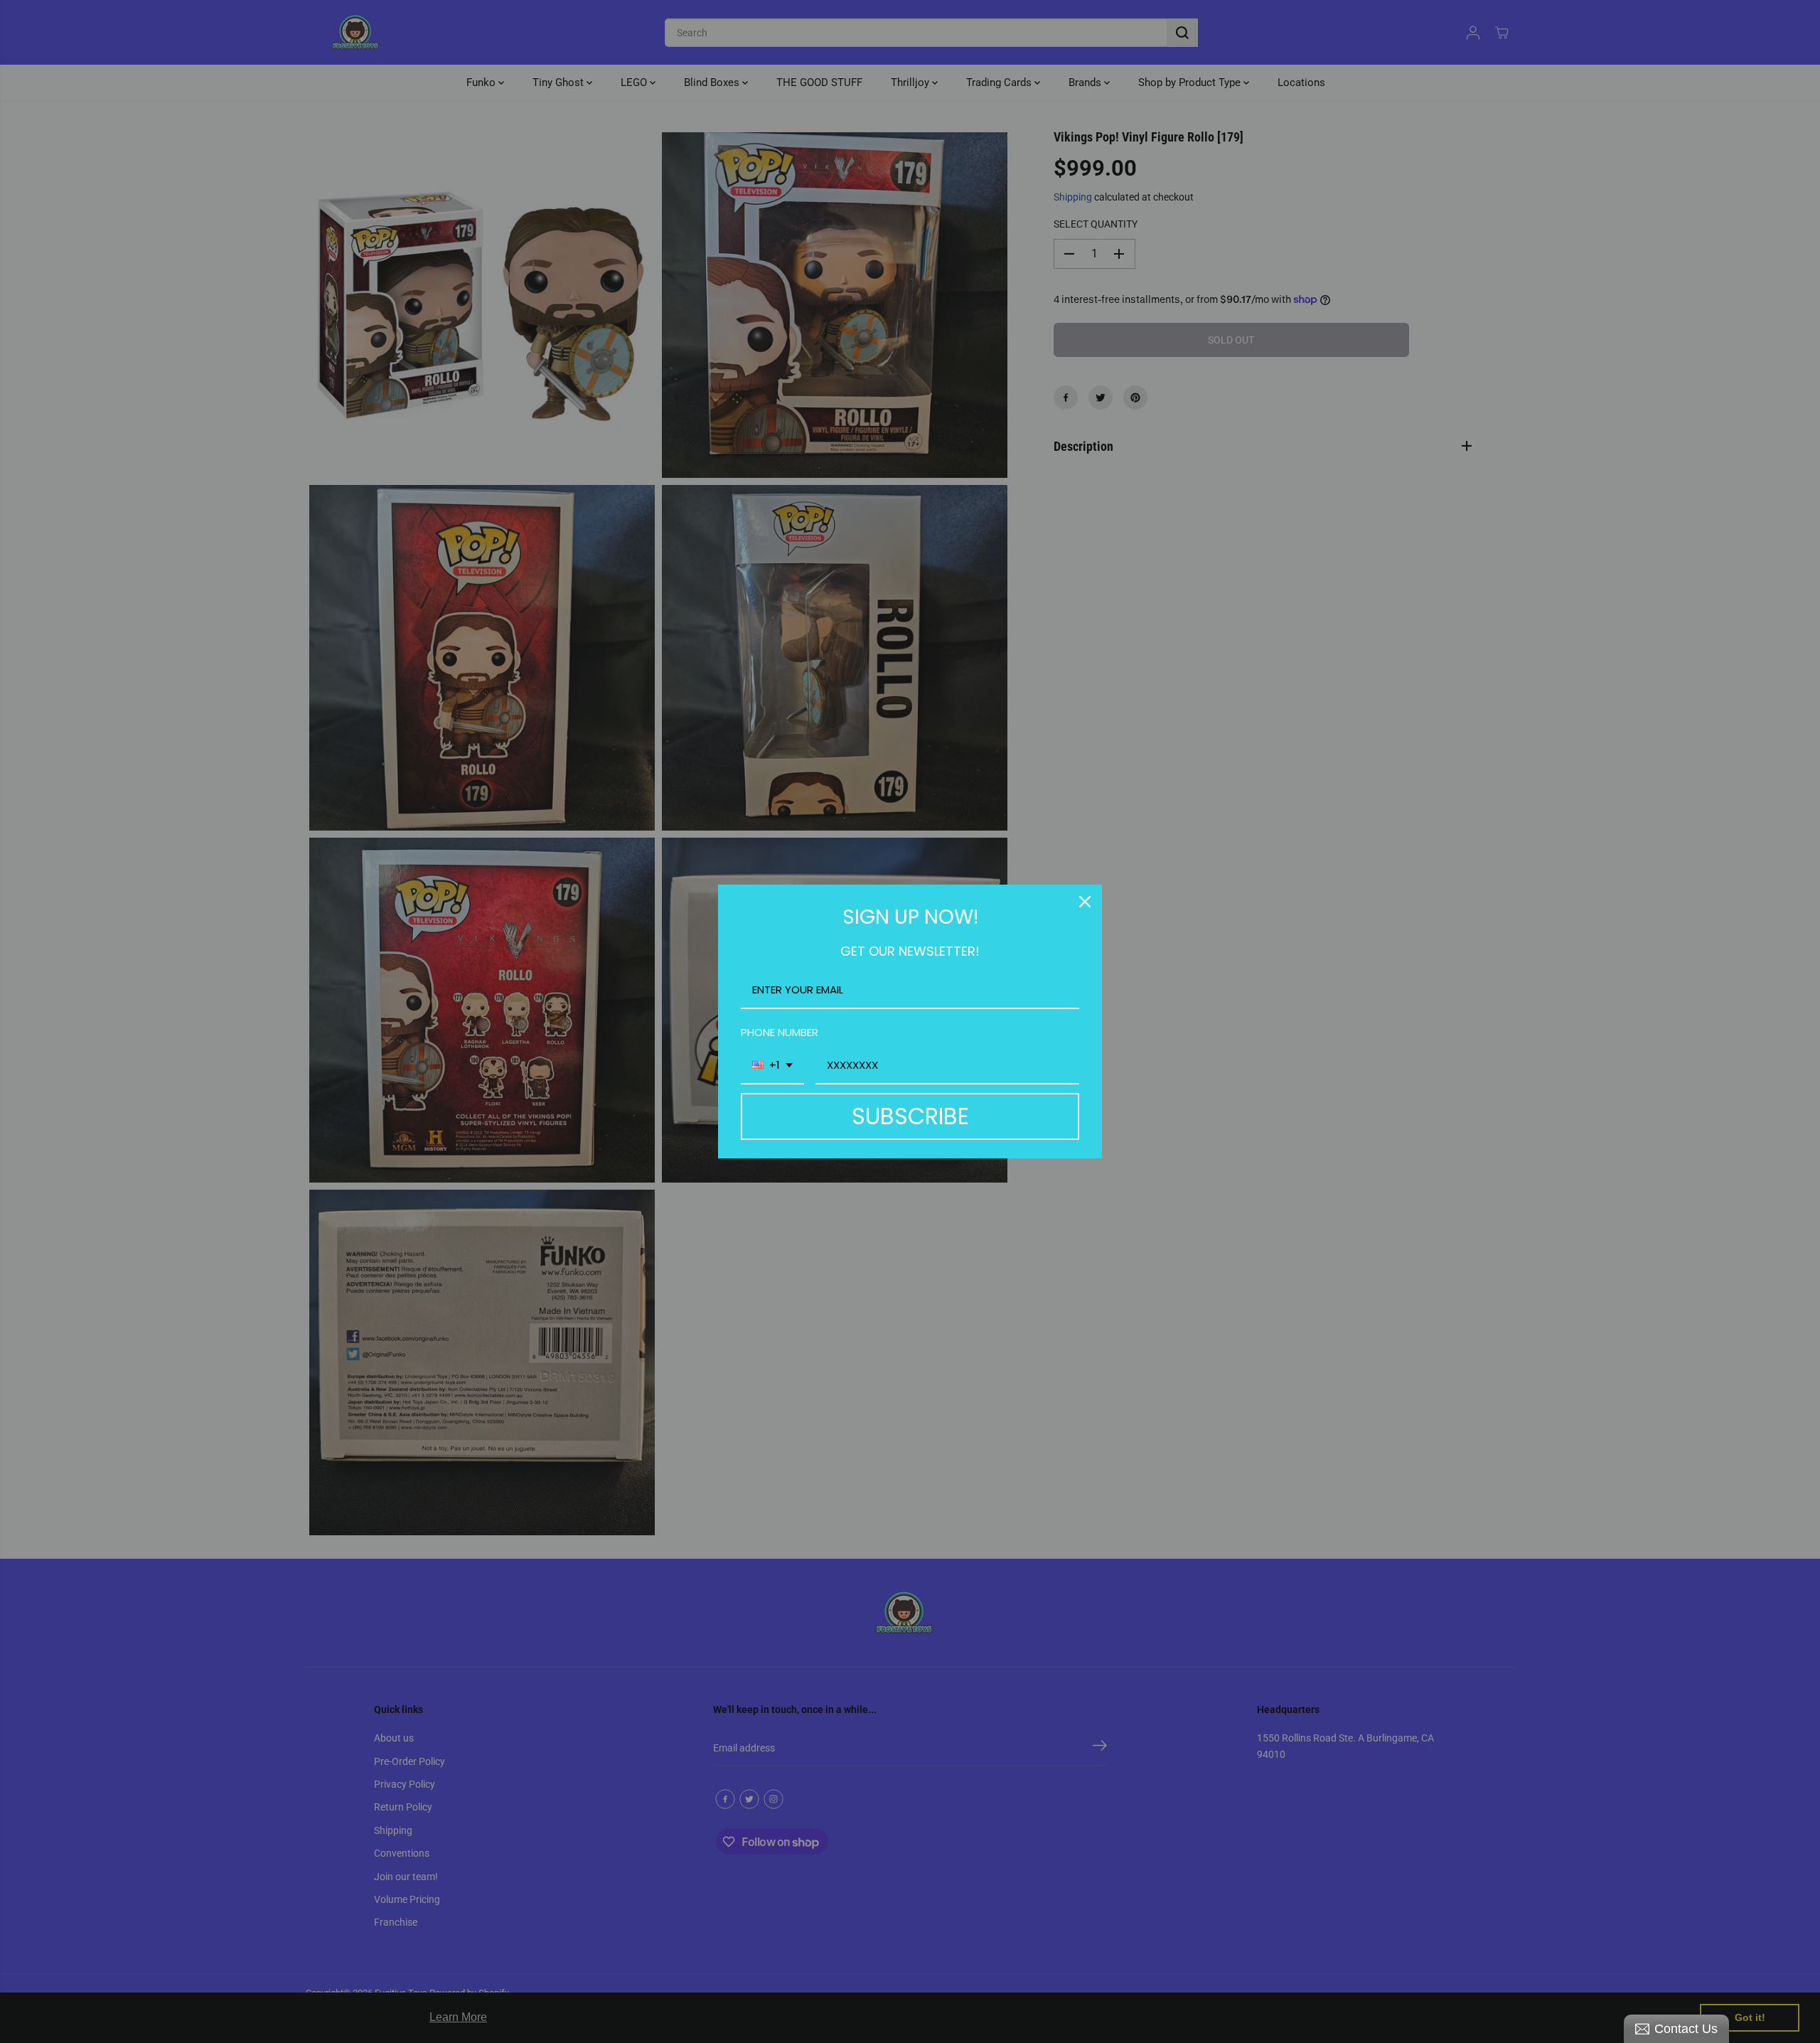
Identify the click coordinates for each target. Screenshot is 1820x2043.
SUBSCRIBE (910, 1116)
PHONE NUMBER (780, 1032)
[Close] (1085, 902)
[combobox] (772, 1066)
